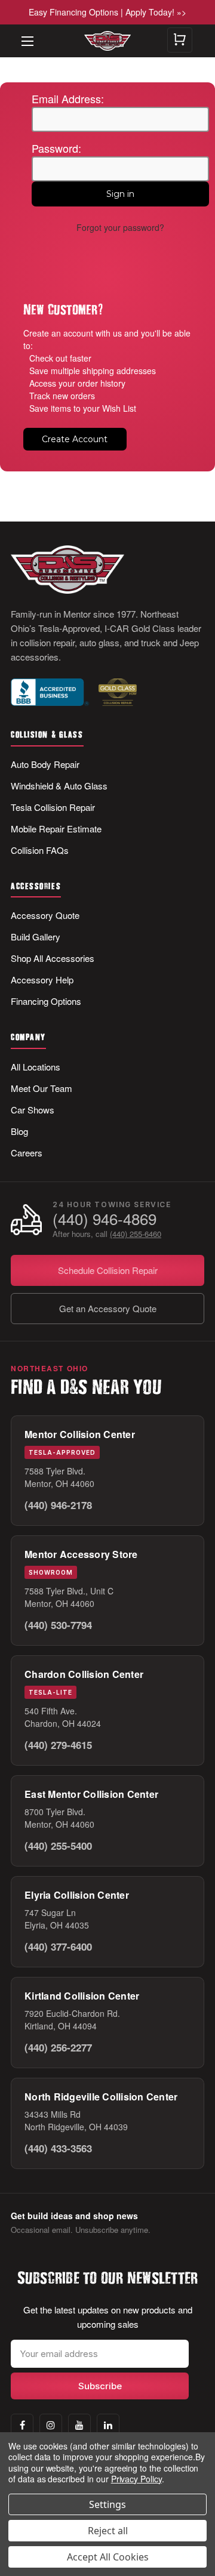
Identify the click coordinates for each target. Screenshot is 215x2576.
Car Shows (33, 1110)
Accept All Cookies (108, 2557)
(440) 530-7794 (58, 1625)
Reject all (108, 2531)
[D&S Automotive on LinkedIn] (108, 2425)
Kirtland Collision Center (82, 1996)
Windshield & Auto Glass (59, 786)
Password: (56, 148)
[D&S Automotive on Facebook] (22, 2425)
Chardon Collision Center (84, 1674)
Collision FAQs (40, 850)
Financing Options (46, 1001)
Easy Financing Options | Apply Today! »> (107, 12)
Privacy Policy (136, 2479)
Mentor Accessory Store (81, 1554)
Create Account (75, 439)
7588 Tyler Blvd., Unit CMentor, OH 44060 (69, 1597)
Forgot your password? (120, 227)
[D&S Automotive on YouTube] (79, 2425)
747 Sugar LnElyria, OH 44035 (57, 1919)
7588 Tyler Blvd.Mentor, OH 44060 (59, 1477)
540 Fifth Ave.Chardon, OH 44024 (63, 1717)
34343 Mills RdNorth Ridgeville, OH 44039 (76, 2120)
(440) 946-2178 (58, 1505)
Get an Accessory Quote (108, 1308)
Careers (27, 1153)
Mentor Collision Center (80, 1434)
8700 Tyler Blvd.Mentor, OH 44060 (59, 1818)
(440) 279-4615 (58, 1745)
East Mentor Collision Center (91, 1794)
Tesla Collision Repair (53, 807)
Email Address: (68, 98)
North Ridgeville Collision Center (101, 2097)
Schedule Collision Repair (108, 1270)
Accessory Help (42, 980)
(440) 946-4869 (105, 1219)
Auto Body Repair (45, 764)
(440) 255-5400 (58, 1846)
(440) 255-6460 (136, 1234)
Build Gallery (36, 937)
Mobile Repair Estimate (56, 829)
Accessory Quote (45, 915)
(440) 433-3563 (58, 2148)
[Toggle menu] (21, 33)
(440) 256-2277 (58, 2047)
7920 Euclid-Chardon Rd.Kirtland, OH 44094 (72, 2020)
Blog (19, 1131)
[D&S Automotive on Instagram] (51, 2425)
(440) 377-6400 (58, 1946)
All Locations (36, 1067)
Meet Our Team (42, 1088)
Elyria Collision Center (77, 1895)
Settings (107, 2504)
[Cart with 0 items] (180, 40)
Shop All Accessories (53, 958)
